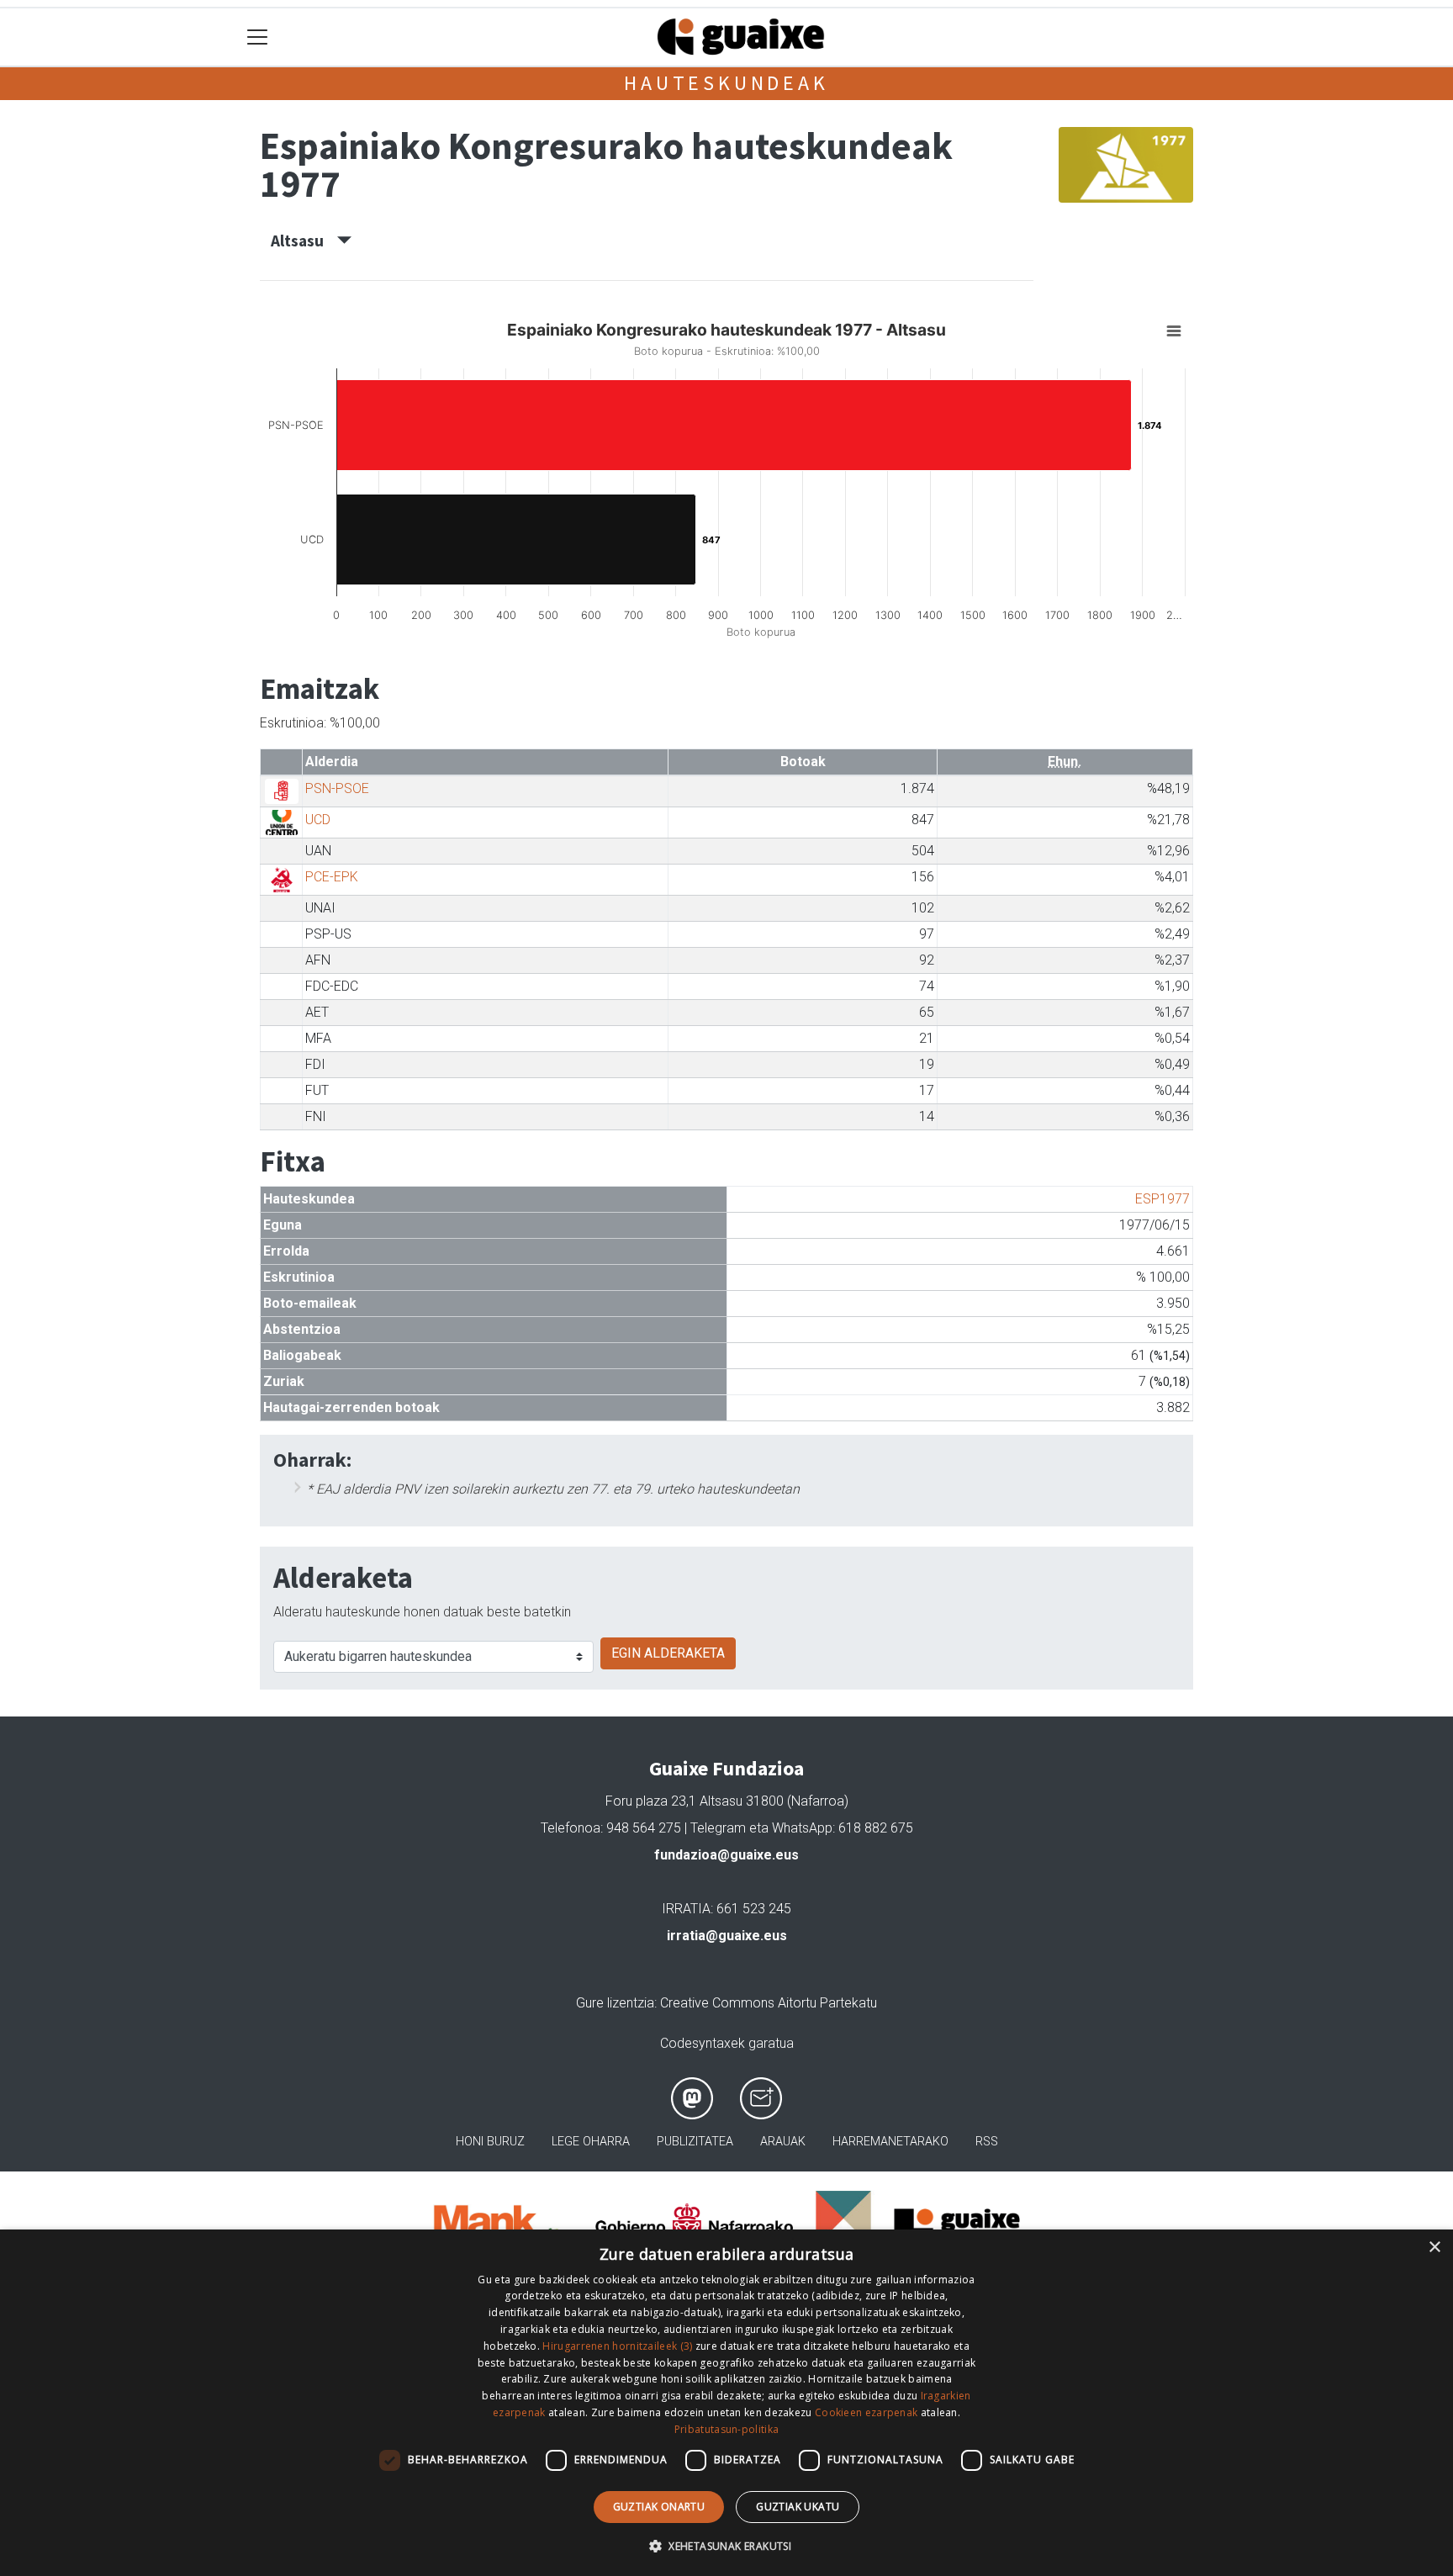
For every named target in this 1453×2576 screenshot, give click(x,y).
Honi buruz (490, 2142)
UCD (318, 820)
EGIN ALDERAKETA (668, 1653)
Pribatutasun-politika (726, 2429)
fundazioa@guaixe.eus (726, 1855)
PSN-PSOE (337, 788)
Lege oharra (591, 2142)
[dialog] (726, 2403)
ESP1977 (1162, 1199)
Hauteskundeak (726, 83)
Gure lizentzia (615, 2003)
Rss (987, 2142)
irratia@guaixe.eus (727, 1936)
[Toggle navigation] (258, 37)
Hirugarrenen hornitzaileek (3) (617, 2346)
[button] (726, 2546)
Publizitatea (695, 2142)
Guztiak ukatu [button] (798, 2507)
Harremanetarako (890, 2142)
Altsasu (304, 241)
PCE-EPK (332, 877)
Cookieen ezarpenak (866, 2412)
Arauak (783, 2142)
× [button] (1434, 2248)
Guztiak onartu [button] (659, 2507)
